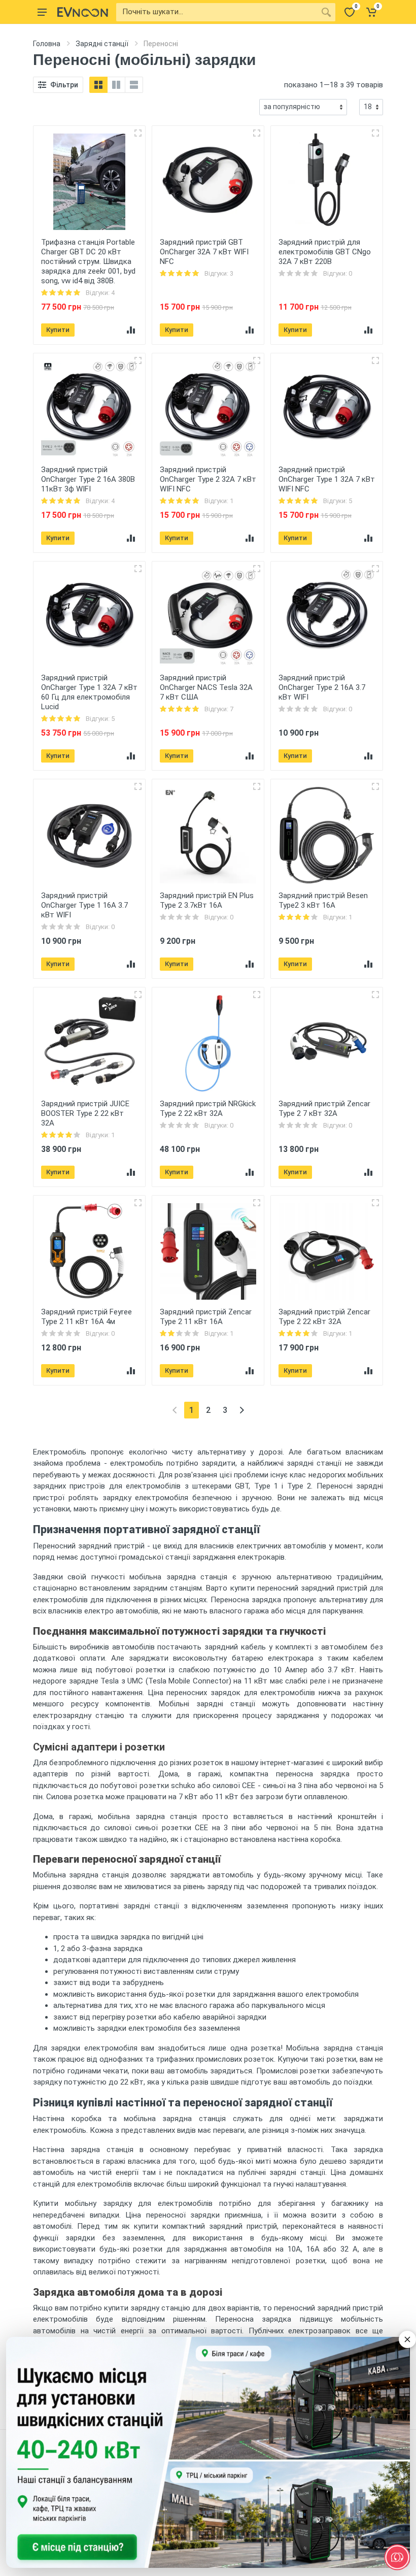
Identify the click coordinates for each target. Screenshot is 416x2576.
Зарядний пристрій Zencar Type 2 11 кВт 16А (206, 1317)
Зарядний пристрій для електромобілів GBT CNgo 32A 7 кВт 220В (325, 252)
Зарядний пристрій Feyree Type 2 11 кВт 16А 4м (86, 1317)
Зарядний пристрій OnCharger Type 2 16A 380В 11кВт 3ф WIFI (88, 479)
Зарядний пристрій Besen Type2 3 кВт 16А (323, 900)
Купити (58, 330)
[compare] (131, 330)
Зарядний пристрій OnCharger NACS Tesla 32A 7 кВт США (206, 687)
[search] (326, 12)
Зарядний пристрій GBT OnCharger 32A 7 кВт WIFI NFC (204, 252)
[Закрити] (407, 2339)
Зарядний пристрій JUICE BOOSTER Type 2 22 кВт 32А (85, 1113)
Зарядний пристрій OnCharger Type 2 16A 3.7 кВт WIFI (322, 687)
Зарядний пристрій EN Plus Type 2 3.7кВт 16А (207, 900)
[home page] (83, 12)
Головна (47, 44)
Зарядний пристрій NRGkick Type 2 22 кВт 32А (208, 1109)
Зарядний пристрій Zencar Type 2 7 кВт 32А (324, 1109)
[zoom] (138, 133)
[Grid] (98, 85)
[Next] (242, 1410)
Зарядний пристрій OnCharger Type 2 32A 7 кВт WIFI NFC (208, 479)
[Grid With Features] (116, 85)
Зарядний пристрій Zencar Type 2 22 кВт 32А (324, 1317)
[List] (134, 85)
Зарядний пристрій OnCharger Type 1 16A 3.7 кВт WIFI (84, 905)
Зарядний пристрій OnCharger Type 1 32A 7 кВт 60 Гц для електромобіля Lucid (89, 692)
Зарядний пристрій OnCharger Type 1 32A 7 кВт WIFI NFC (327, 479)
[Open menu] (42, 12)
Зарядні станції (102, 44)
